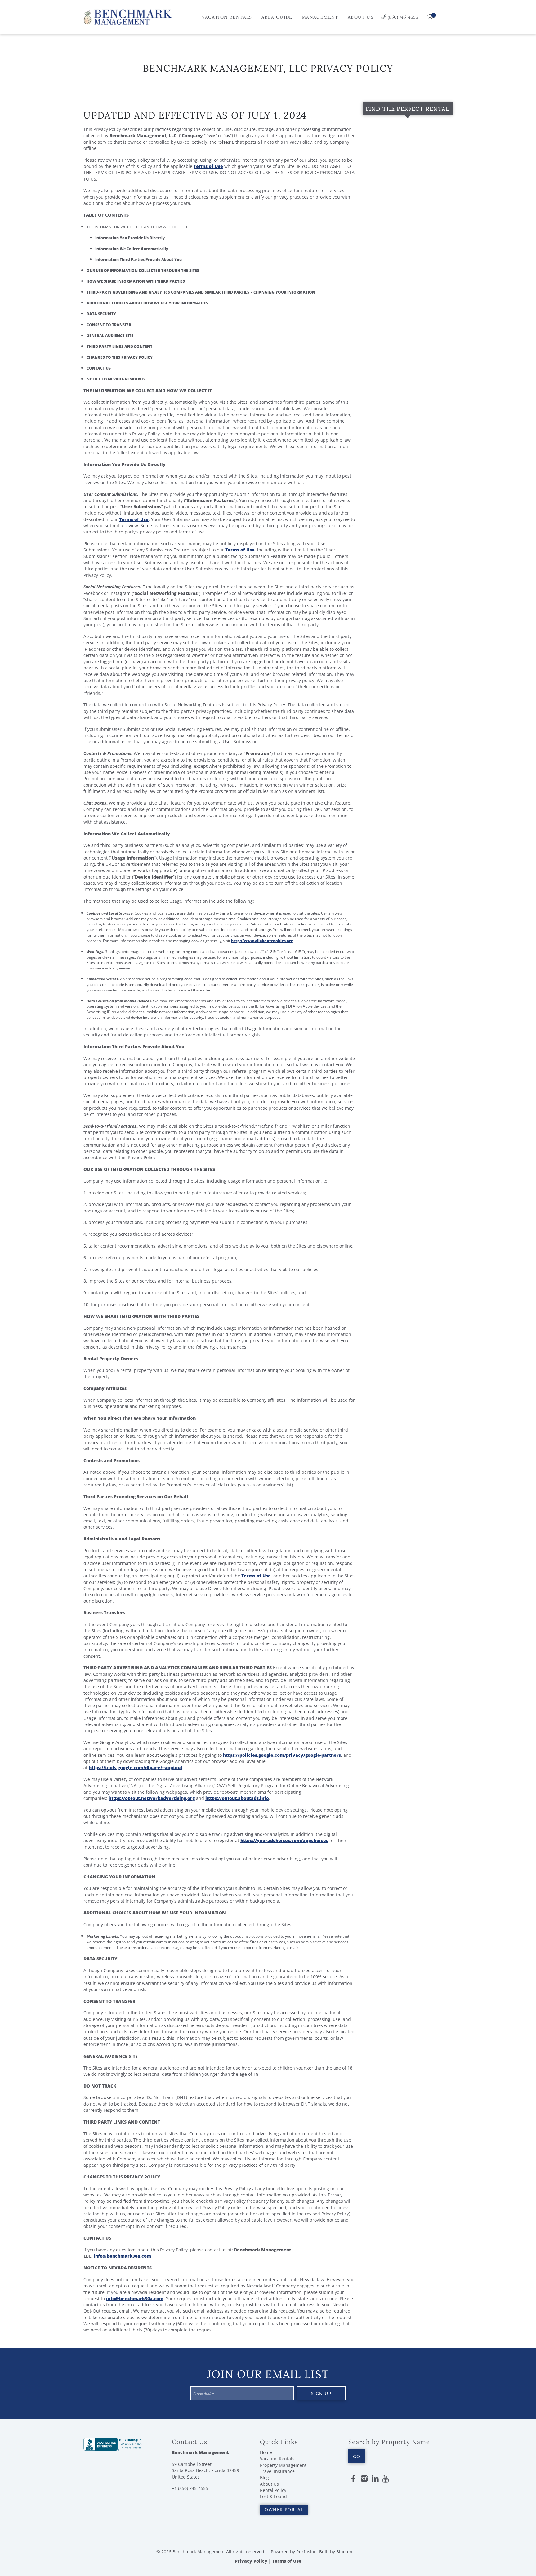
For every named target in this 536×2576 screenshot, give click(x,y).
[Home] (128, 16)
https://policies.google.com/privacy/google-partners (282, 1755)
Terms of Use (208, 166)
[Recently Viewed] (431, 17)
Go (357, 2456)
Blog (264, 2477)
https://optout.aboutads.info (237, 1798)
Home (266, 2452)
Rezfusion (306, 2552)
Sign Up (321, 2393)
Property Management (283, 2465)
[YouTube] (386, 2479)
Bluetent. (346, 2552)
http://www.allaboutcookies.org (262, 941)
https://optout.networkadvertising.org (152, 1798)
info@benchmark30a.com (122, 2256)
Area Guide (277, 17)
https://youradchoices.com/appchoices (284, 1840)
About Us (361, 17)
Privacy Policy (251, 2561)
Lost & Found (273, 2496)
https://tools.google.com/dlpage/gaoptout (136, 1767)
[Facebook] (353, 2479)
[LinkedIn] (375, 2479)
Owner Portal (284, 2509)
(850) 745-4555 (403, 17)
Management (320, 17)
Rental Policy (273, 2490)
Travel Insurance (277, 2471)
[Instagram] (364, 2479)
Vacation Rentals (227, 17)
